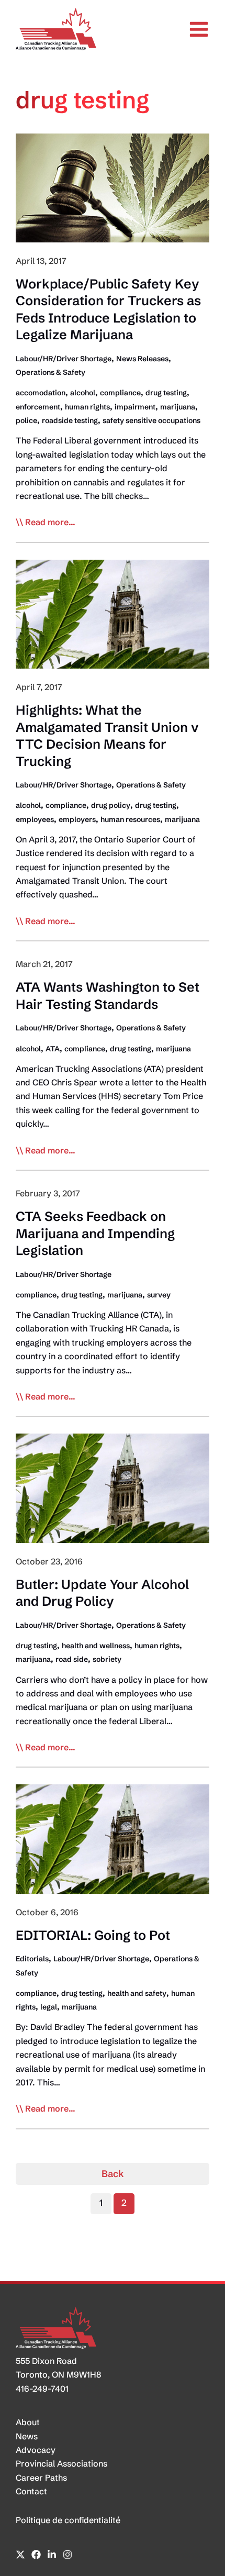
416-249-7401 (42, 2389)
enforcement (38, 407)
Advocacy (36, 2450)
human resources (130, 819)
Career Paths (41, 2478)
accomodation (41, 393)
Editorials (32, 1959)
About (28, 2422)
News (27, 2436)
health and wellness (96, 1646)
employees (35, 819)
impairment (135, 407)
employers (77, 819)
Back (113, 2174)
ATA (53, 1049)
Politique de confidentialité (68, 2520)
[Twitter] (20, 2555)
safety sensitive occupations (151, 420)
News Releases (142, 359)
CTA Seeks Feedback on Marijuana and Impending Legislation (95, 1233)
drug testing (166, 393)
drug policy (111, 805)
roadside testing (70, 420)
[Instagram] (67, 2555)
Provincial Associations (61, 2463)
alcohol (83, 393)
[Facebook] (36, 2555)
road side (72, 1659)
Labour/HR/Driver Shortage (64, 359)
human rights (87, 407)
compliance (120, 393)
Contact (31, 2491)
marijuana (178, 407)
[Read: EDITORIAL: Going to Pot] (113, 1838)
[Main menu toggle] (199, 29)
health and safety (137, 1993)
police (26, 420)
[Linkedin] (52, 2555)
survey (159, 1295)
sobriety (107, 1659)
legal (49, 2007)
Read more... (50, 523)
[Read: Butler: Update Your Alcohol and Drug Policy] (113, 1487)
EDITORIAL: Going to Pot (93, 1935)
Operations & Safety (50, 372)
